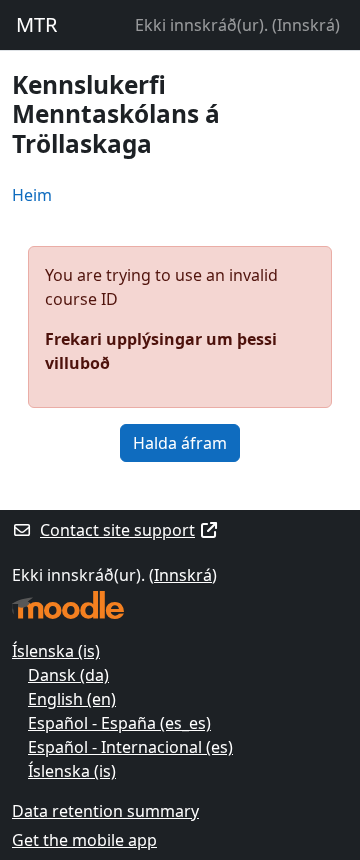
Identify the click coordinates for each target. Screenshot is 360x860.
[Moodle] (68, 605)
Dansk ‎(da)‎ (68, 675)
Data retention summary (105, 811)
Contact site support (117, 530)
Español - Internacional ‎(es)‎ (130, 747)
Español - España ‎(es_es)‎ (119, 723)
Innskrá (306, 25)
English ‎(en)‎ (72, 699)
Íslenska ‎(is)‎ (56, 651)
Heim (32, 195)
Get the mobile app (84, 840)
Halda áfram (180, 443)
